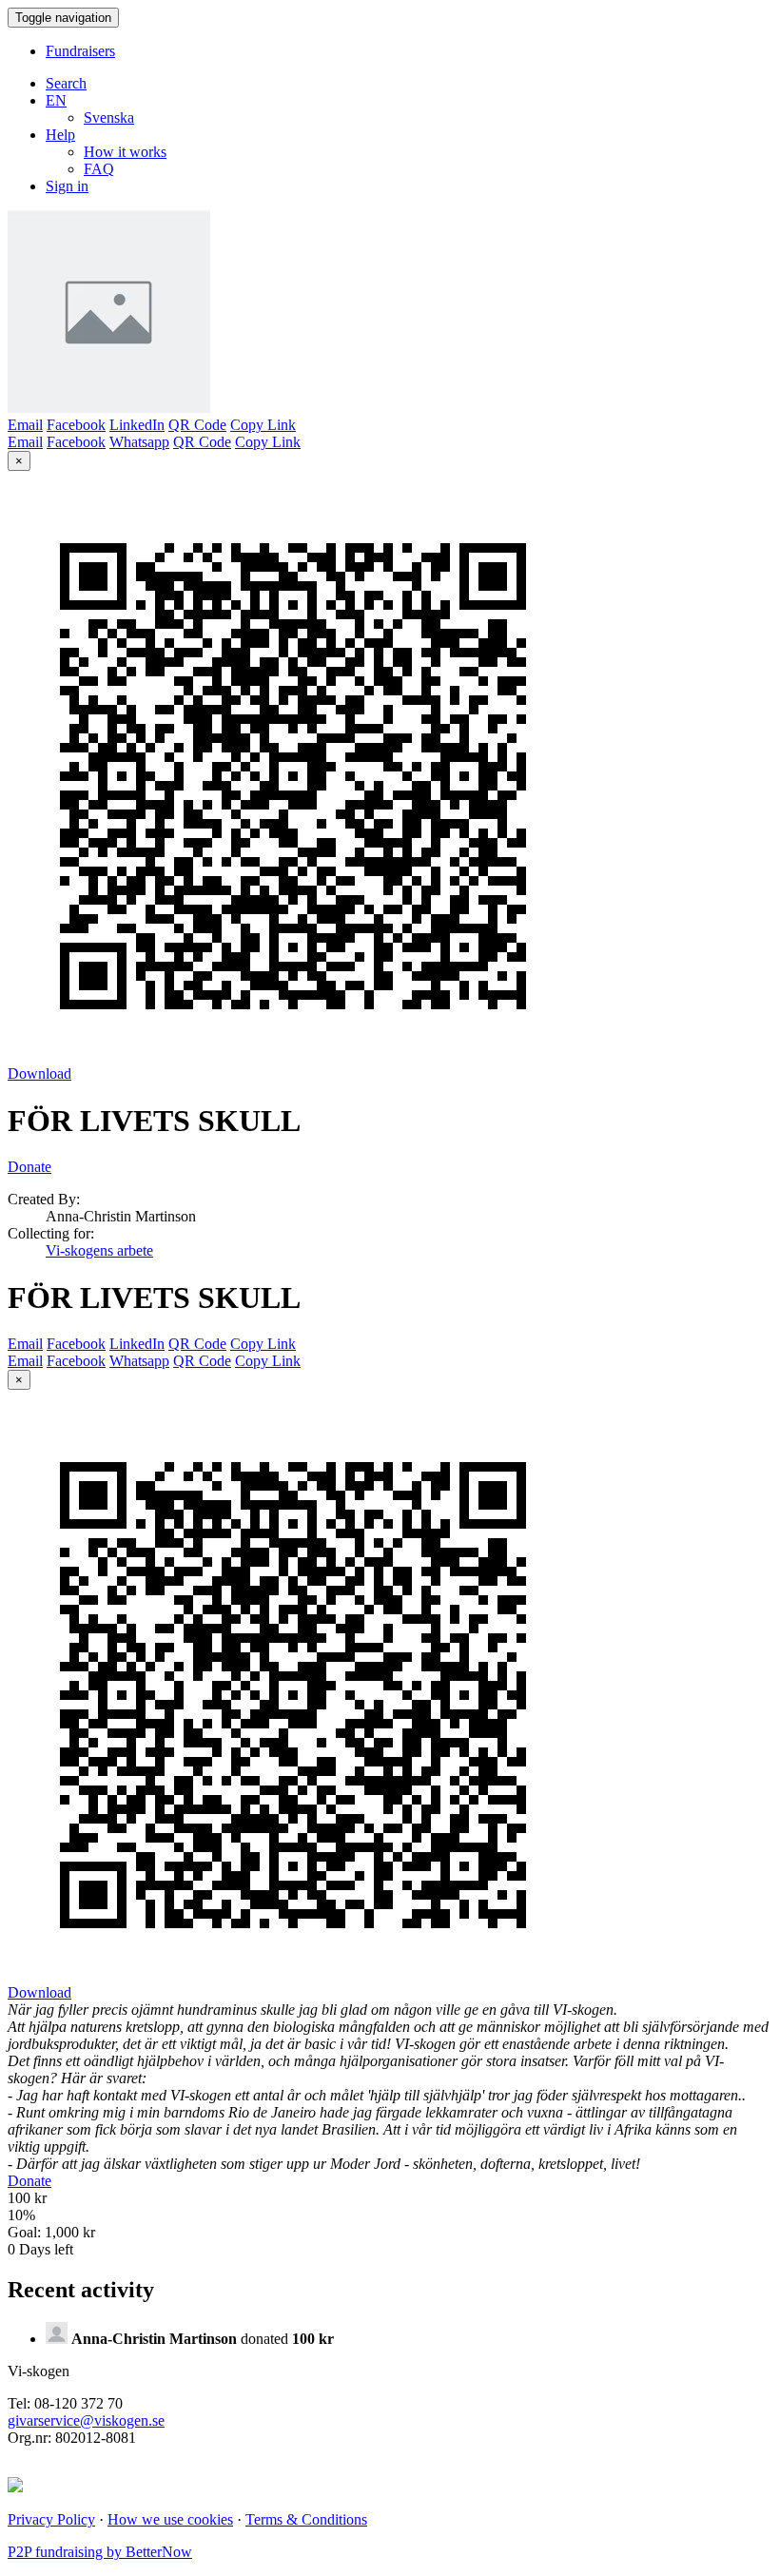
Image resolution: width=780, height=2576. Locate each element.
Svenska (109, 117)
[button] (56, 100)
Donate (29, 1167)
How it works (125, 152)
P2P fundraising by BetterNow (100, 2552)
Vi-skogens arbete (99, 1250)
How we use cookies (170, 2519)
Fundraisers (80, 51)
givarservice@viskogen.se (86, 2420)
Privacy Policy (51, 2519)
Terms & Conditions (306, 2519)
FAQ (99, 169)
